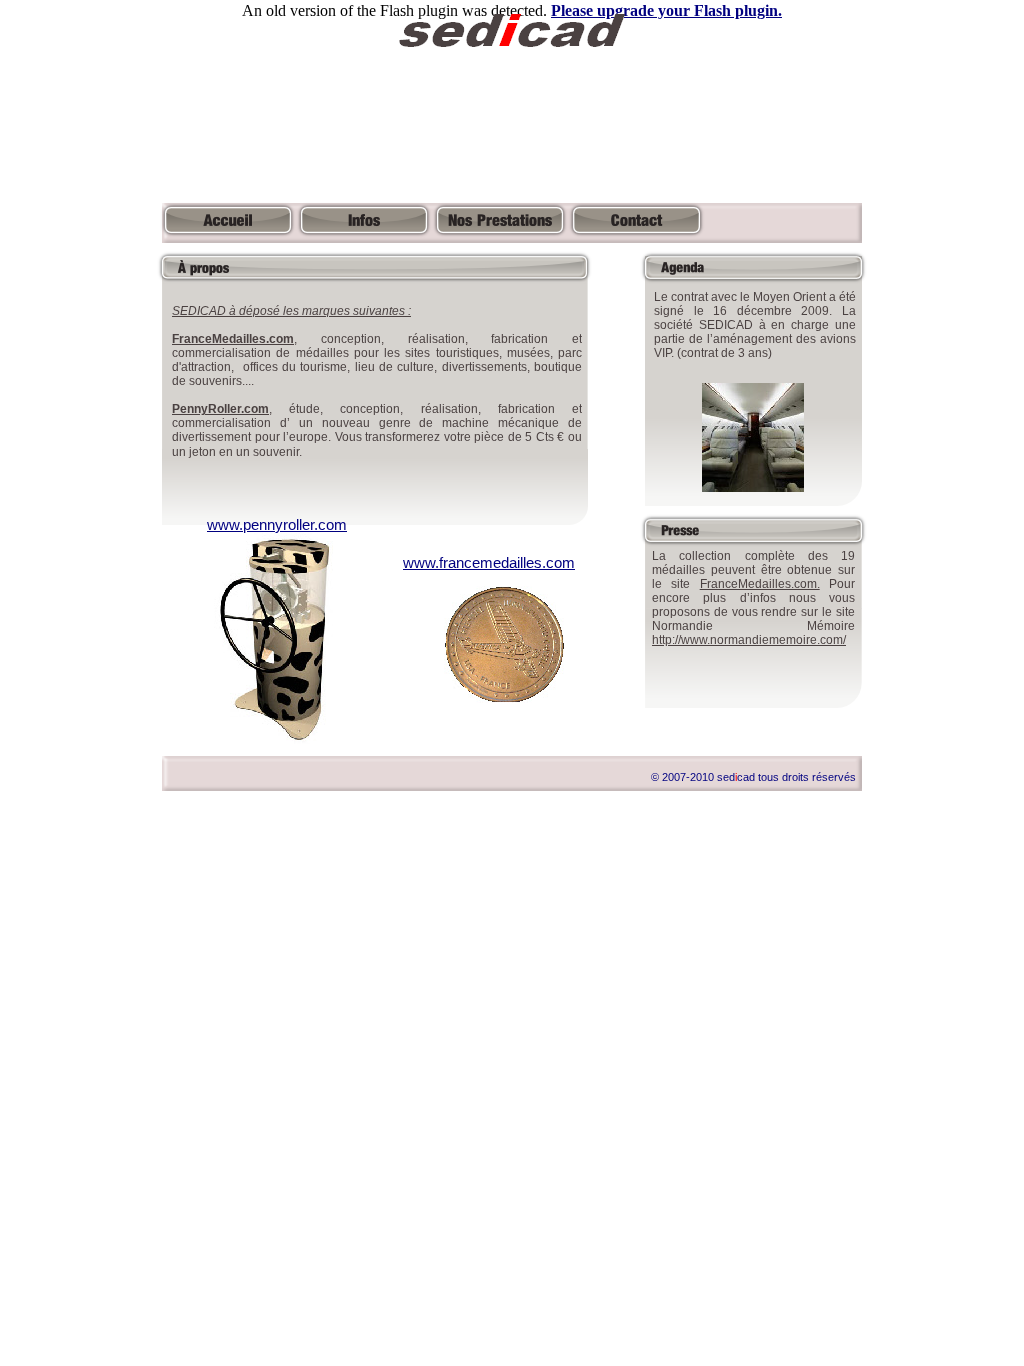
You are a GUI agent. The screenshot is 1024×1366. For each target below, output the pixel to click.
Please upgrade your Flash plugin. (666, 10)
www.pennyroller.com (277, 524)
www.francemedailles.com (489, 562)
